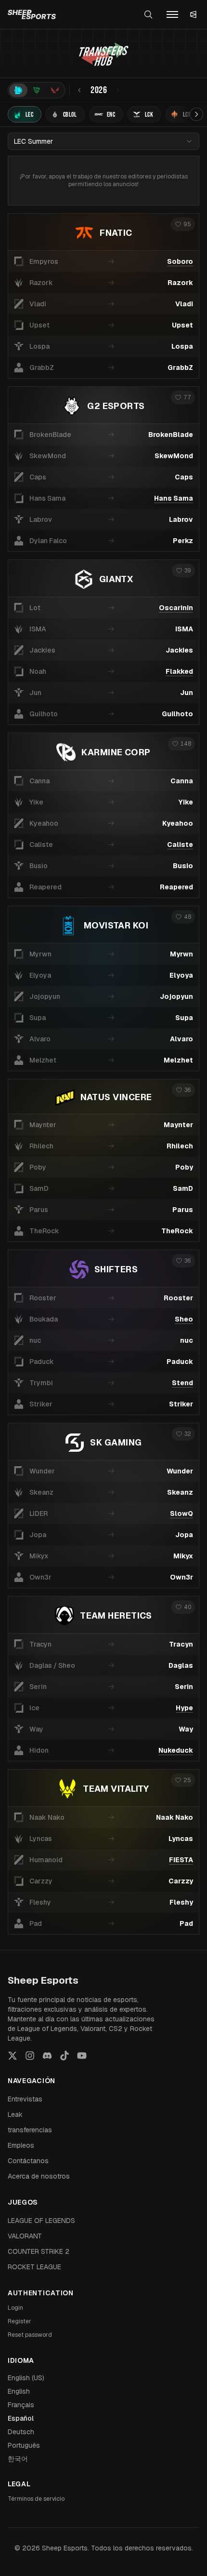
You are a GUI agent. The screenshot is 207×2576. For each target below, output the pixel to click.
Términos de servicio (36, 2499)
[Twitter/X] (13, 2056)
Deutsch (21, 2432)
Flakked (179, 671)
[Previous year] (79, 90)
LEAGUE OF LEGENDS (41, 2221)
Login (15, 2308)
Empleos (21, 2145)
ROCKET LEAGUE (34, 2267)
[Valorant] (55, 90)
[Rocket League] (37, 90)
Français (21, 2405)
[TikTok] (65, 2056)
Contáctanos (28, 2161)
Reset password (30, 2335)
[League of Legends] (18, 90)
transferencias (30, 2130)
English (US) (26, 2378)
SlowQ (181, 1513)
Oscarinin (176, 608)
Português (24, 2445)
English (19, 2391)
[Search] (148, 14)
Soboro (180, 261)
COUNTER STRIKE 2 (39, 2251)
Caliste (180, 845)
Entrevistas (25, 2099)
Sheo (184, 1319)
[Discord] (47, 2056)
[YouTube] (82, 2056)
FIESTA (181, 1860)
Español (21, 2418)
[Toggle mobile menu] (172, 14)
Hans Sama (174, 498)
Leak (15, 2114)
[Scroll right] (196, 114)
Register (19, 2321)
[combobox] (103, 141)
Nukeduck (176, 1750)
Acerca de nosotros (39, 2176)
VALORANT (25, 2236)
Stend (182, 1383)
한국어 (18, 2459)
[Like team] (183, 224)
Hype (184, 1708)
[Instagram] (30, 2056)
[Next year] (118, 90)
